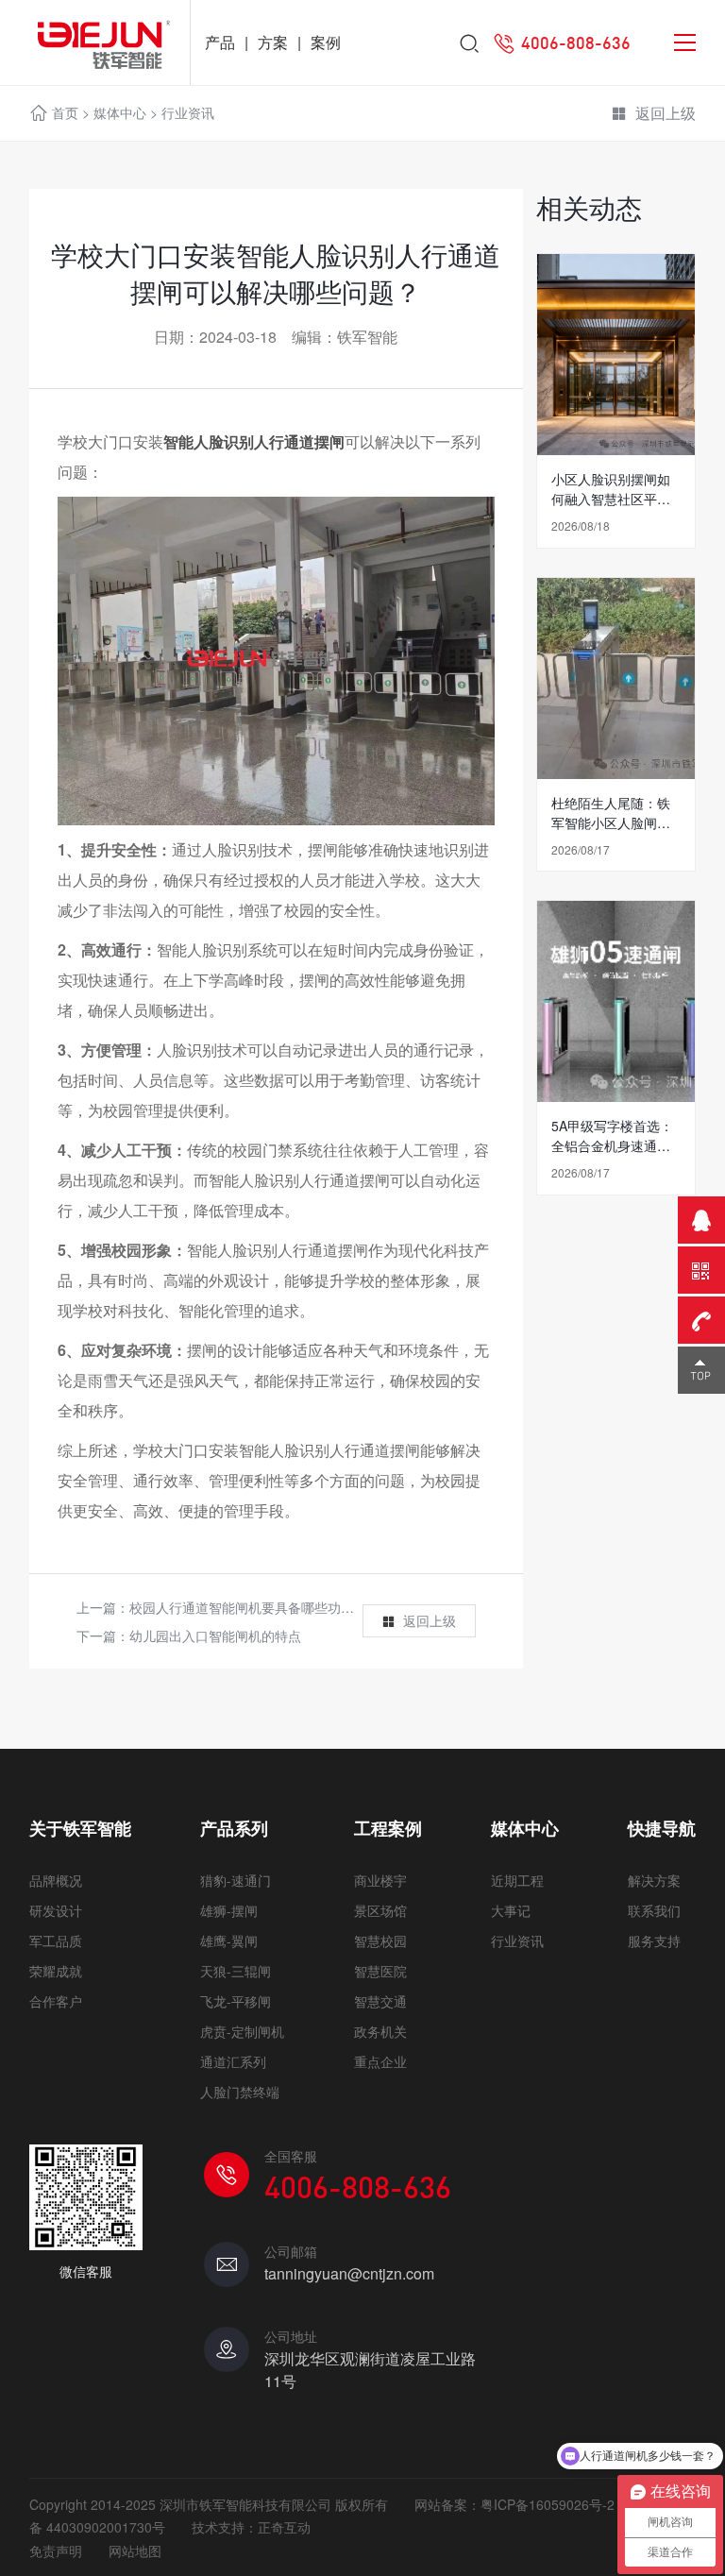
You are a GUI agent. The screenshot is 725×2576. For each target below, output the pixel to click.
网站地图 (135, 2551)
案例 (326, 42)
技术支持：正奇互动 (251, 2527)
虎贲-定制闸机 (242, 2031)
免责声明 (56, 2551)
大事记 (511, 1910)
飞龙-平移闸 (236, 2001)
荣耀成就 (56, 1971)
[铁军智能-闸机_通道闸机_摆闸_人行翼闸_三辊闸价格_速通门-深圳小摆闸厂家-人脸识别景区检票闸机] (95, 42)
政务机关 (380, 2031)
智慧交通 (380, 2001)
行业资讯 (188, 112)
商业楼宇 (380, 1880)
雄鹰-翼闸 (229, 1940)
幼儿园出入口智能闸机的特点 (215, 1635)
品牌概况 (56, 1880)
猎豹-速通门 (236, 1880)
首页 (65, 112)
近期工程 (517, 1880)
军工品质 (56, 1940)
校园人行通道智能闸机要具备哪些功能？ (248, 1607)
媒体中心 (120, 112)
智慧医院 (380, 1971)
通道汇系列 (233, 2061)
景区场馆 (380, 1910)
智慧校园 (380, 1940)
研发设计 (56, 1910)
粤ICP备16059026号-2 (548, 2504)
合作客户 (56, 2001)
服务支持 (654, 1940)
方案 (273, 42)
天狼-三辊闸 (236, 1971)
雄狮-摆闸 (229, 1910)
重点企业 (380, 2061)
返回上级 (666, 113)
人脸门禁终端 (240, 2092)
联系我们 (654, 1910)
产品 (220, 42)
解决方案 (654, 1880)
